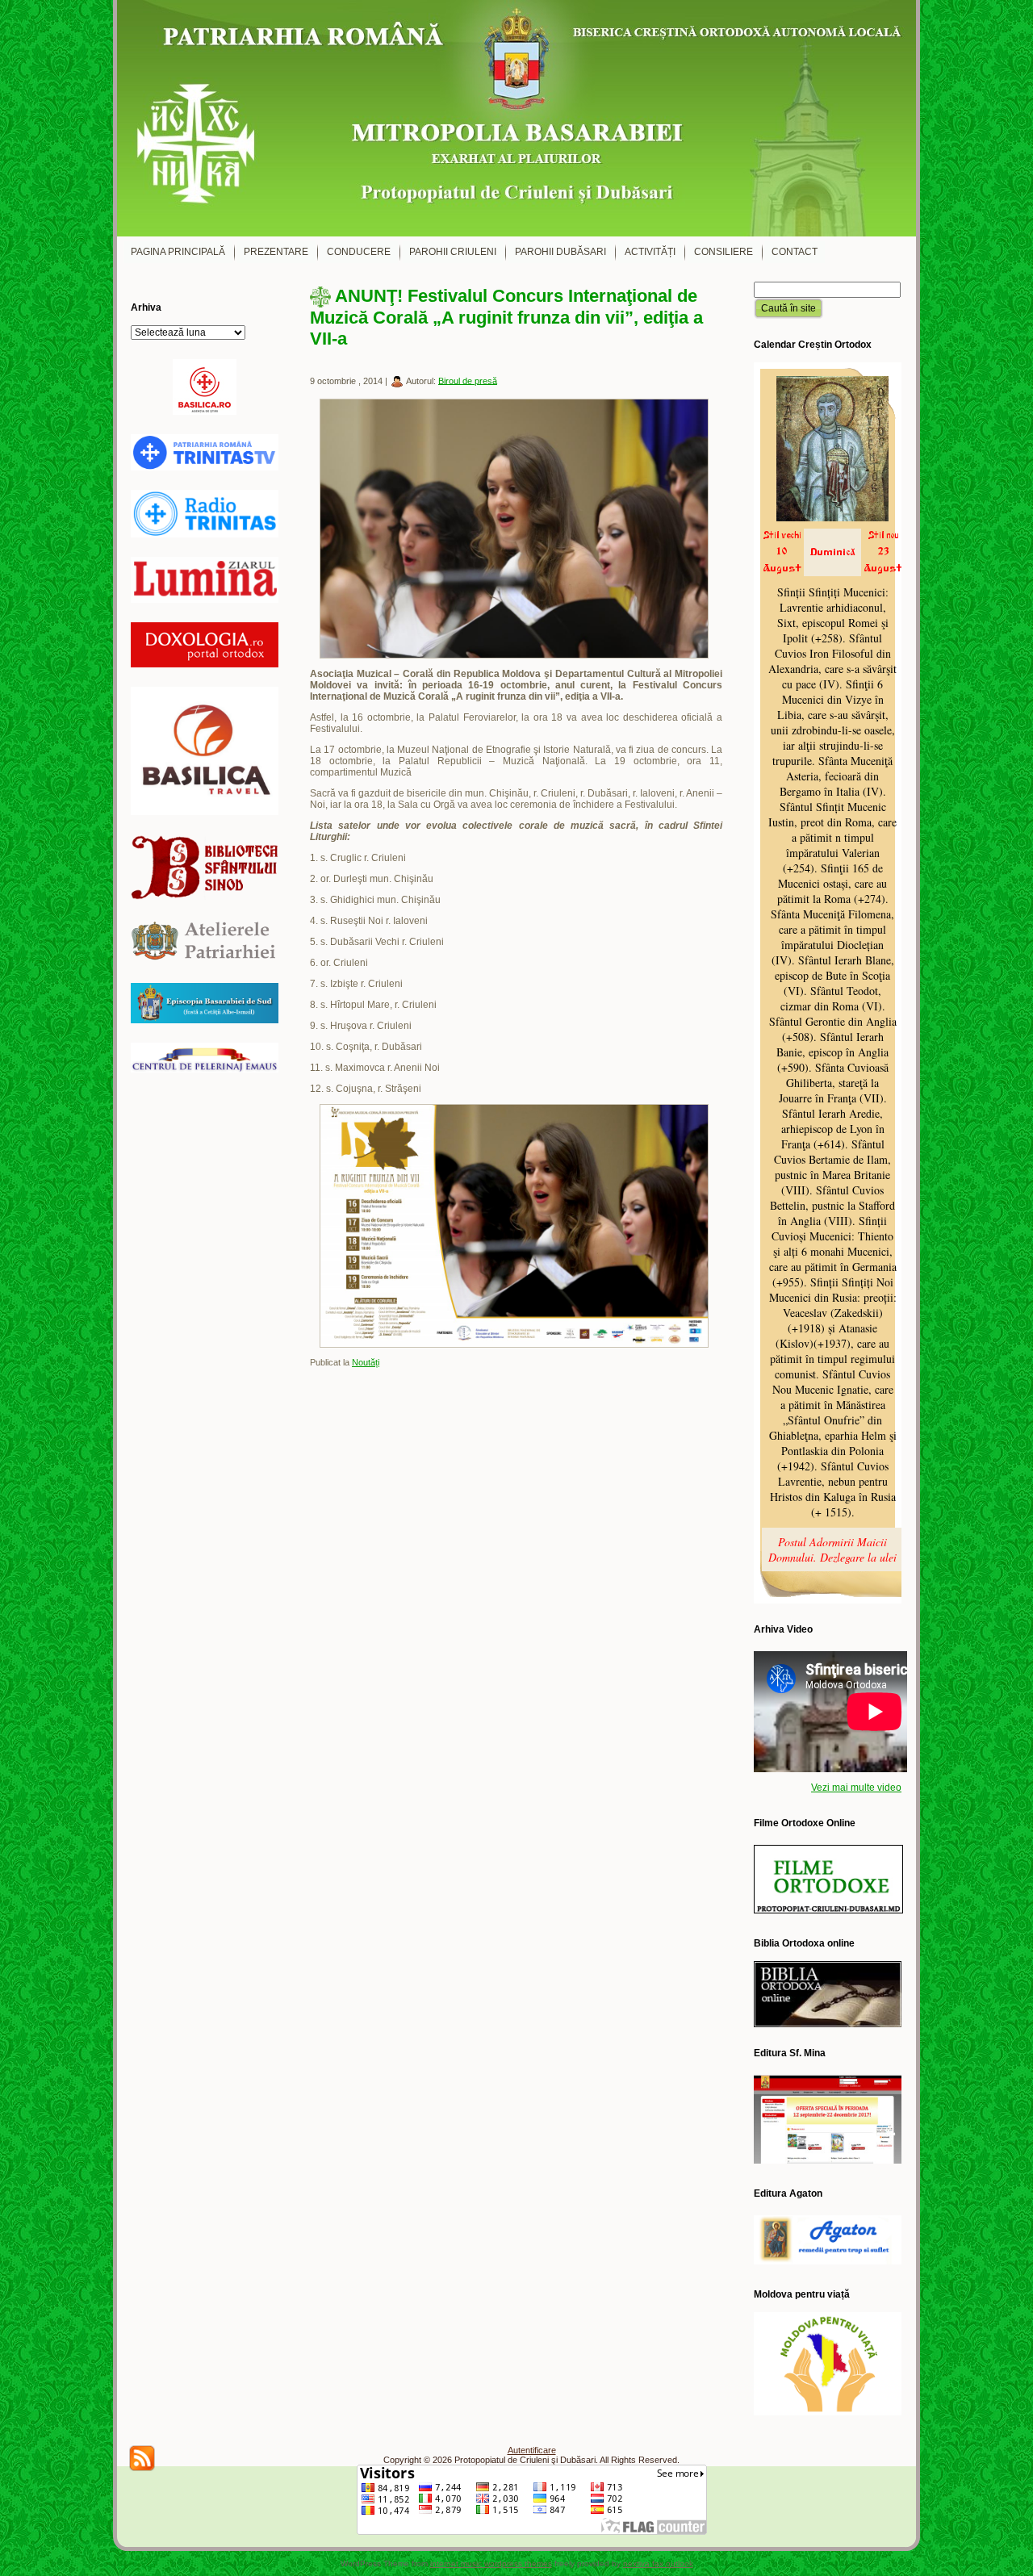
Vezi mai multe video (856, 1788)
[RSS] (142, 2458)
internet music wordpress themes (491, 2563)
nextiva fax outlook (658, 2563)
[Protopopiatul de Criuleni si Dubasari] (516, 118)
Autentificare (532, 2450)
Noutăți (366, 1362)
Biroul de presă (468, 380)
